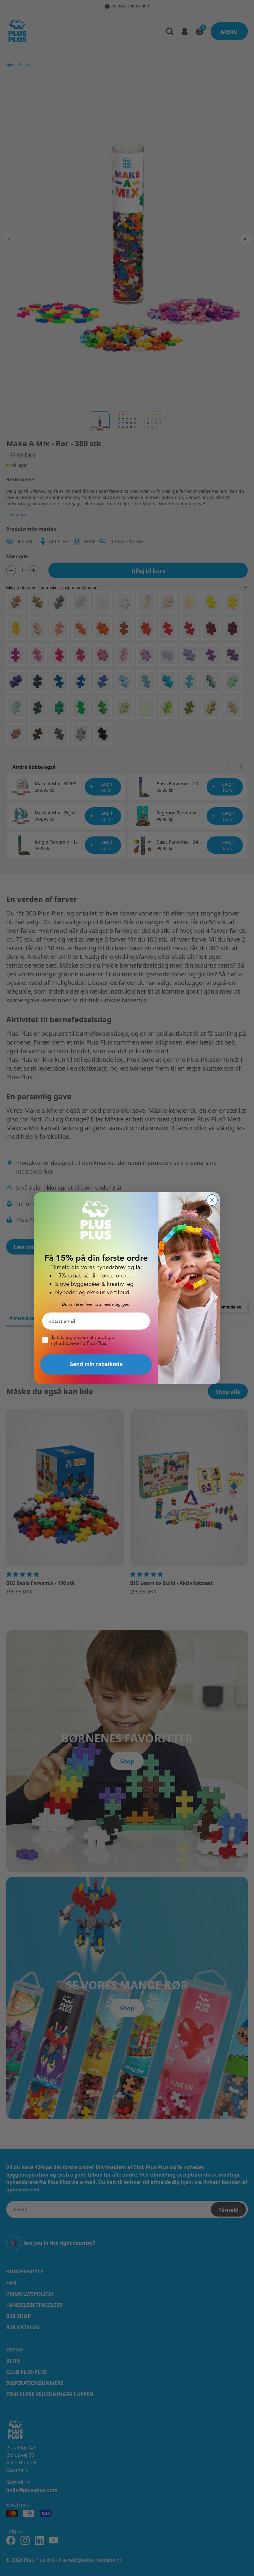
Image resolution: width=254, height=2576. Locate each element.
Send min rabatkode (96, 1364)
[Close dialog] (212, 1200)
